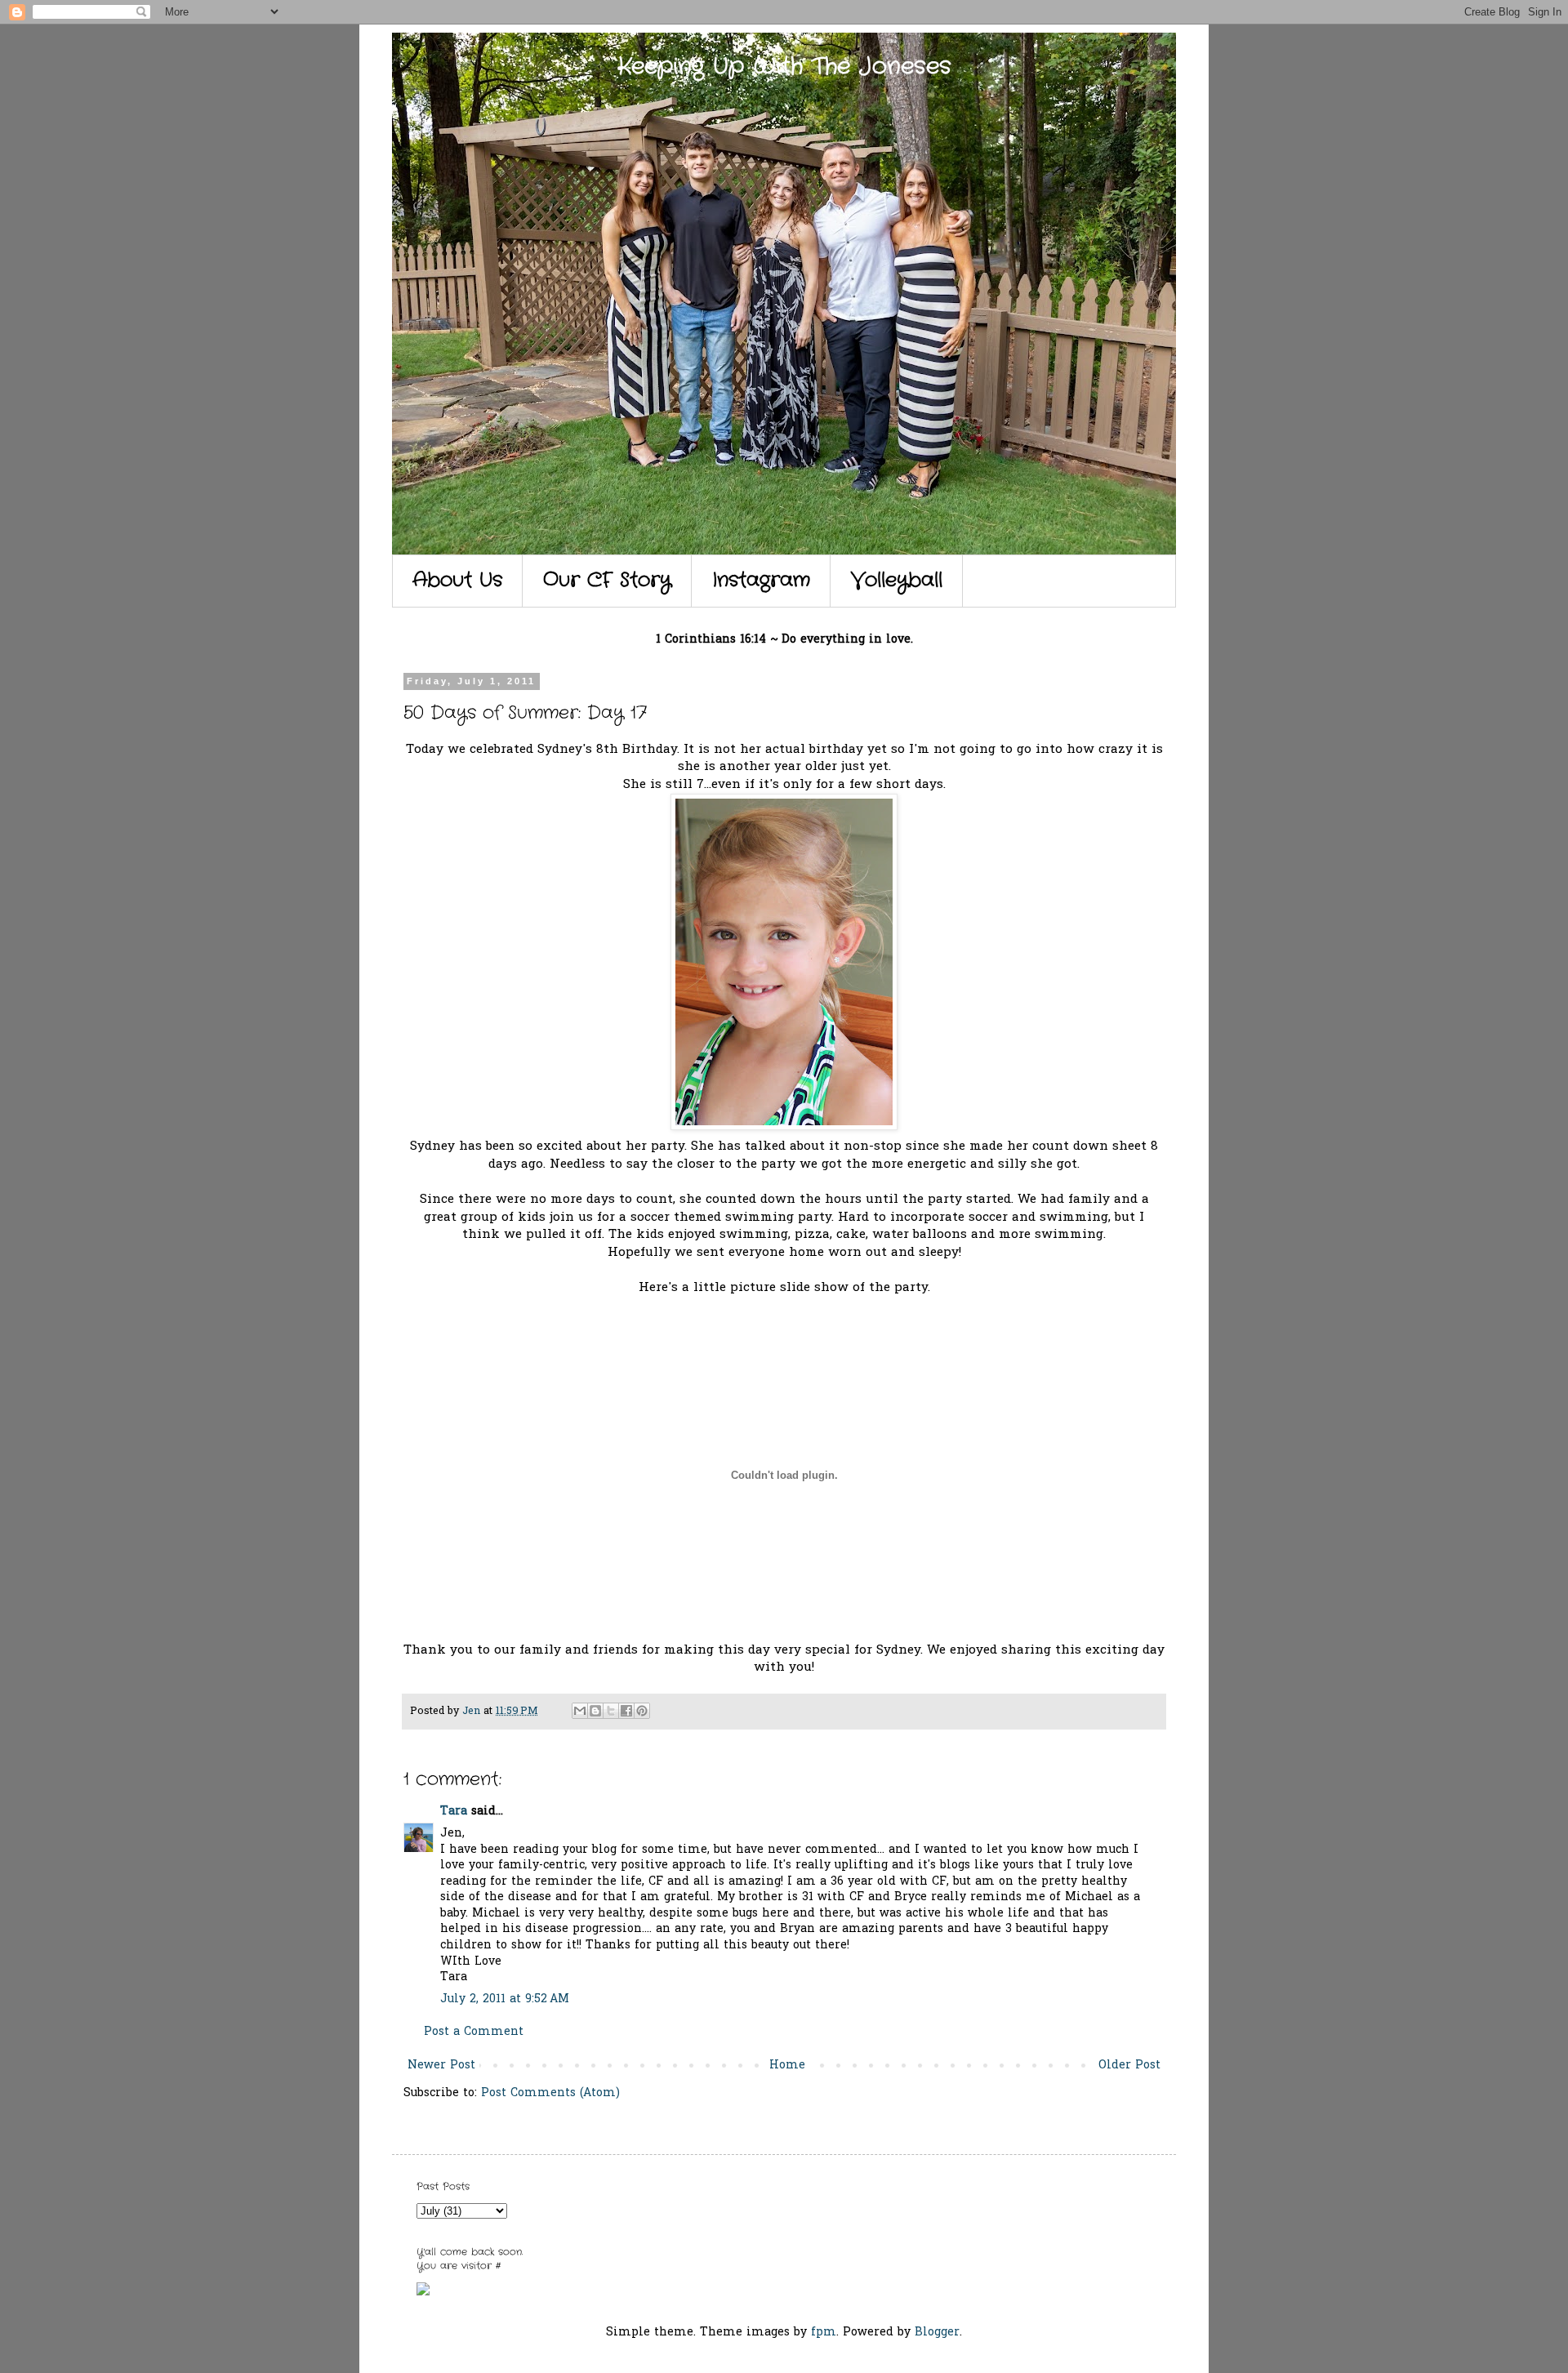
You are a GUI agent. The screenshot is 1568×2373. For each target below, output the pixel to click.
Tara (454, 1812)
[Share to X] (611, 1711)
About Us (457, 581)
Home (787, 2066)
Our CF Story (607, 581)
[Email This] (580, 1711)
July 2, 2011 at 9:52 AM (505, 1999)
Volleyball (897, 581)
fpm (824, 2333)
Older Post (1129, 2066)
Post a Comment (474, 2032)
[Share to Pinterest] (642, 1711)
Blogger (937, 2333)
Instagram (761, 581)
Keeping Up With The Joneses (784, 67)
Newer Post (441, 2066)
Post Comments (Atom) (550, 2093)
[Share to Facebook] (626, 1711)
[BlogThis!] (595, 1711)
